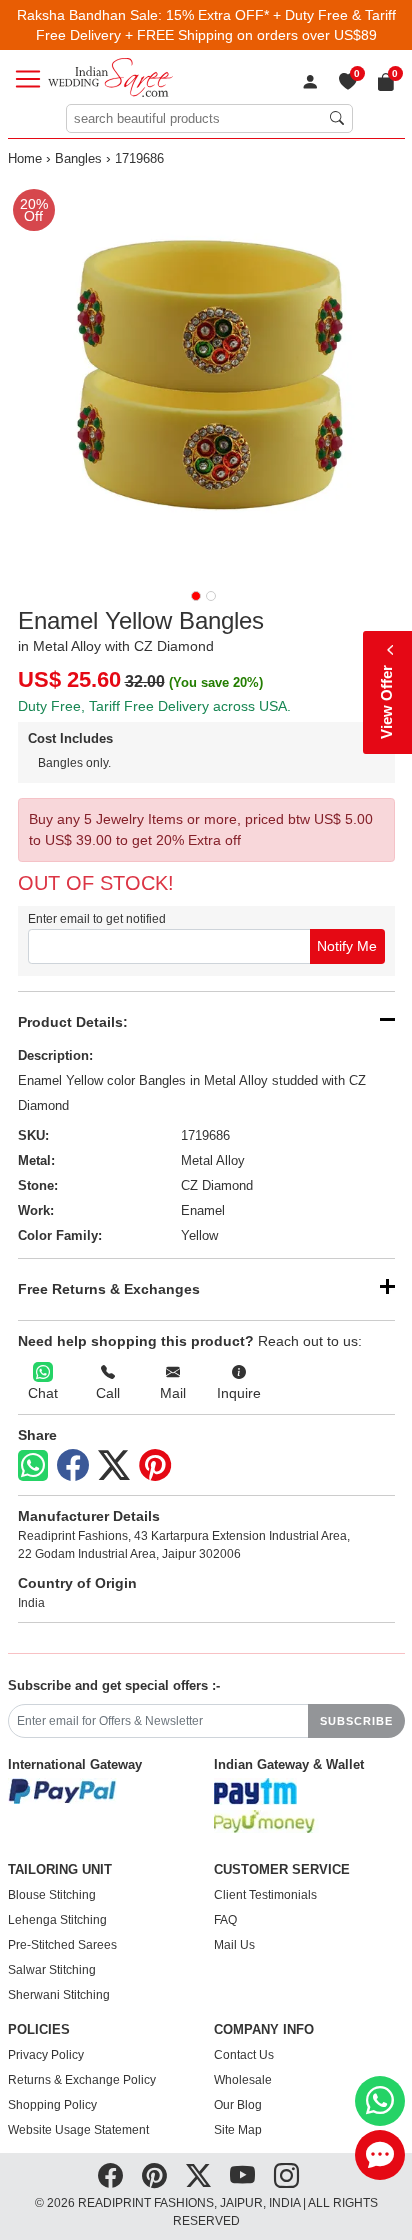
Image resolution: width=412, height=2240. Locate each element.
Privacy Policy (46, 2055)
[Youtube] (242, 2176)
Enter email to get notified (97, 919)
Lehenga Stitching (57, 1920)
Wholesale (243, 2080)
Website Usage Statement (78, 2130)
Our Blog (238, 2105)
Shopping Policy (52, 2105)
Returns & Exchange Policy (82, 2080)
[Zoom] (206, 377)
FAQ (225, 1920)
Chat (43, 1393)
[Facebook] (73, 1466)
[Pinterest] (155, 1466)
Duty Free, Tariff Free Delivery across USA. (154, 706)
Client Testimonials (265, 1895)
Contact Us (244, 2055)
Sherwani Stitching (59, 1995)
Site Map (238, 2130)
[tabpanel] (206, 377)
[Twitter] (114, 1466)
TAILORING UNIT (60, 1870)
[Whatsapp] (33, 1465)
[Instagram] (286, 2176)
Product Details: (73, 1022)
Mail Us (234, 1945)
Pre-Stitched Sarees (62, 1945)
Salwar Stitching (52, 1970)
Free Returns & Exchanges (109, 1289)
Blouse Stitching (52, 1895)
